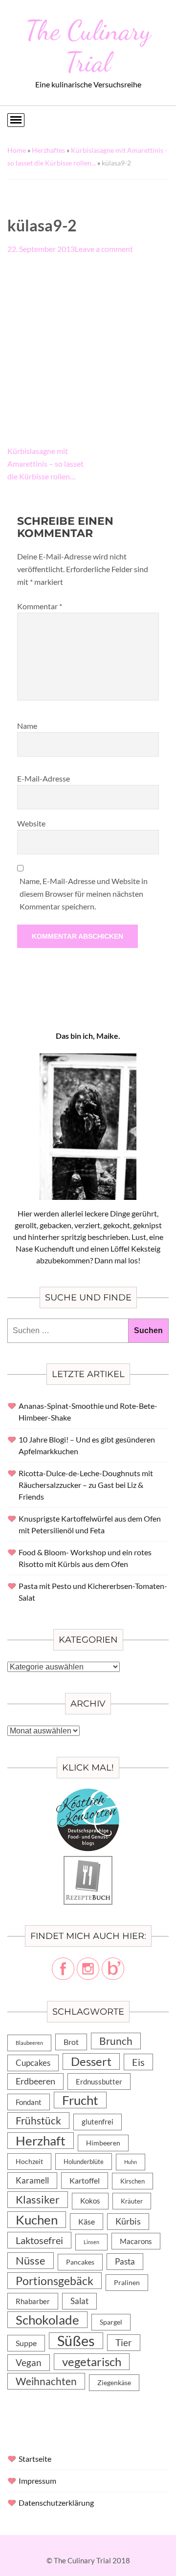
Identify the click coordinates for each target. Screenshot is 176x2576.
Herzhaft (41, 2141)
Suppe (26, 2343)
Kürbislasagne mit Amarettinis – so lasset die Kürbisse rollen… (45, 464)
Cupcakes (33, 2063)
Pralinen (127, 2283)
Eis (138, 2062)
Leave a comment (104, 249)
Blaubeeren (29, 2043)
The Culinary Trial (88, 46)
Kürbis (128, 2221)
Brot (71, 2042)
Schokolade (47, 2320)
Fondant (29, 2102)
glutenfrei (98, 2122)
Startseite (35, 2459)
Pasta (125, 2261)
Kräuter (132, 2201)
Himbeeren (103, 2143)
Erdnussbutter (99, 2081)
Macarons (136, 2241)
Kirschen (132, 2181)
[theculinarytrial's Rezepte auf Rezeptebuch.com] (88, 1862)
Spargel (111, 2322)
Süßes (76, 2341)
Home (17, 150)
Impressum (37, 2481)
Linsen (91, 2242)
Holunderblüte (84, 2162)
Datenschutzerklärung (56, 2503)
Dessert (91, 2061)
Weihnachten (46, 2381)
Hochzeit (29, 2161)
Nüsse (31, 2260)
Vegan (29, 2362)
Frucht (80, 2100)
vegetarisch (92, 2361)
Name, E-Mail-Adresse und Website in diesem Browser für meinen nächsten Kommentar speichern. (84, 894)
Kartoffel (85, 2180)
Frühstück (38, 2121)
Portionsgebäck (55, 2281)
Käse (87, 2221)
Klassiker (38, 2199)
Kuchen (37, 2220)
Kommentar (40, 606)
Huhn (131, 2162)
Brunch (116, 2041)
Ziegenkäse (114, 2382)
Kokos (90, 2201)
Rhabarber (33, 2301)
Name (27, 726)
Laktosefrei (39, 2240)
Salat (79, 2301)
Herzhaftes (48, 150)
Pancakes (80, 2262)
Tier (124, 2342)
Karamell (32, 2180)
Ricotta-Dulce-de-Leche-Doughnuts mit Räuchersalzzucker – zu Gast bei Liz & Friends (86, 1485)
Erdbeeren (35, 2081)
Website (31, 823)
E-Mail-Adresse (44, 778)
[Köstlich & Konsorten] (88, 1794)
